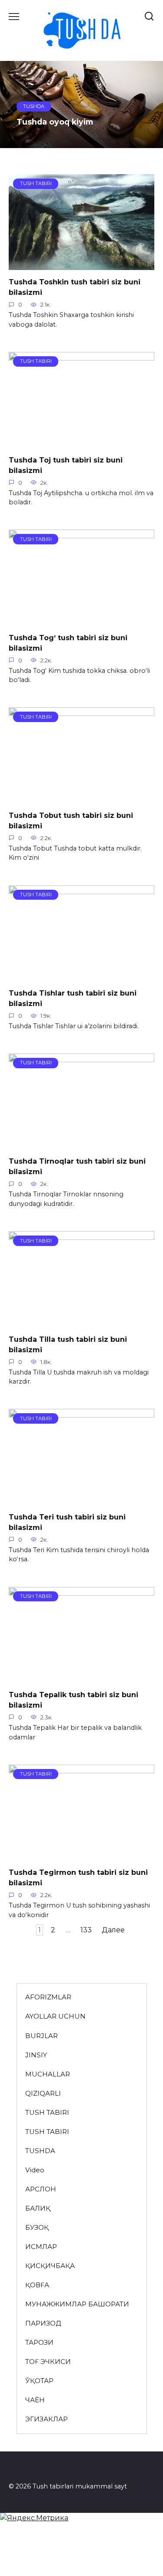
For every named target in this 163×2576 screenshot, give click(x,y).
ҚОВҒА (37, 2285)
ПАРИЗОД (43, 2323)
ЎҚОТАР (39, 2381)
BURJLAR (42, 2036)
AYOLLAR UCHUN (55, 2016)
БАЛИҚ (38, 2208)
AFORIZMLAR (48, 1997)
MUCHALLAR (48, 2074)
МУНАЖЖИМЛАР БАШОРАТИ (77, 2304)
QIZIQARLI (43, 2093)
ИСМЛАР (41, 2247)
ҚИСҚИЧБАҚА (50, 2266)
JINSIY (36, 2055)
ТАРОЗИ (39, 2342)
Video (35, 2170)
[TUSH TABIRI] (81, 265)
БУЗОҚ (37, 2227)
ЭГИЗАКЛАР (47, 2419)
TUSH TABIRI (47, 2112)
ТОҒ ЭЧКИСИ (48, 2362)
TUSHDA (40, 2151)
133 (86, 1930)
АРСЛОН (41, 2189)
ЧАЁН (35, 2400)
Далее (113, 1930)
